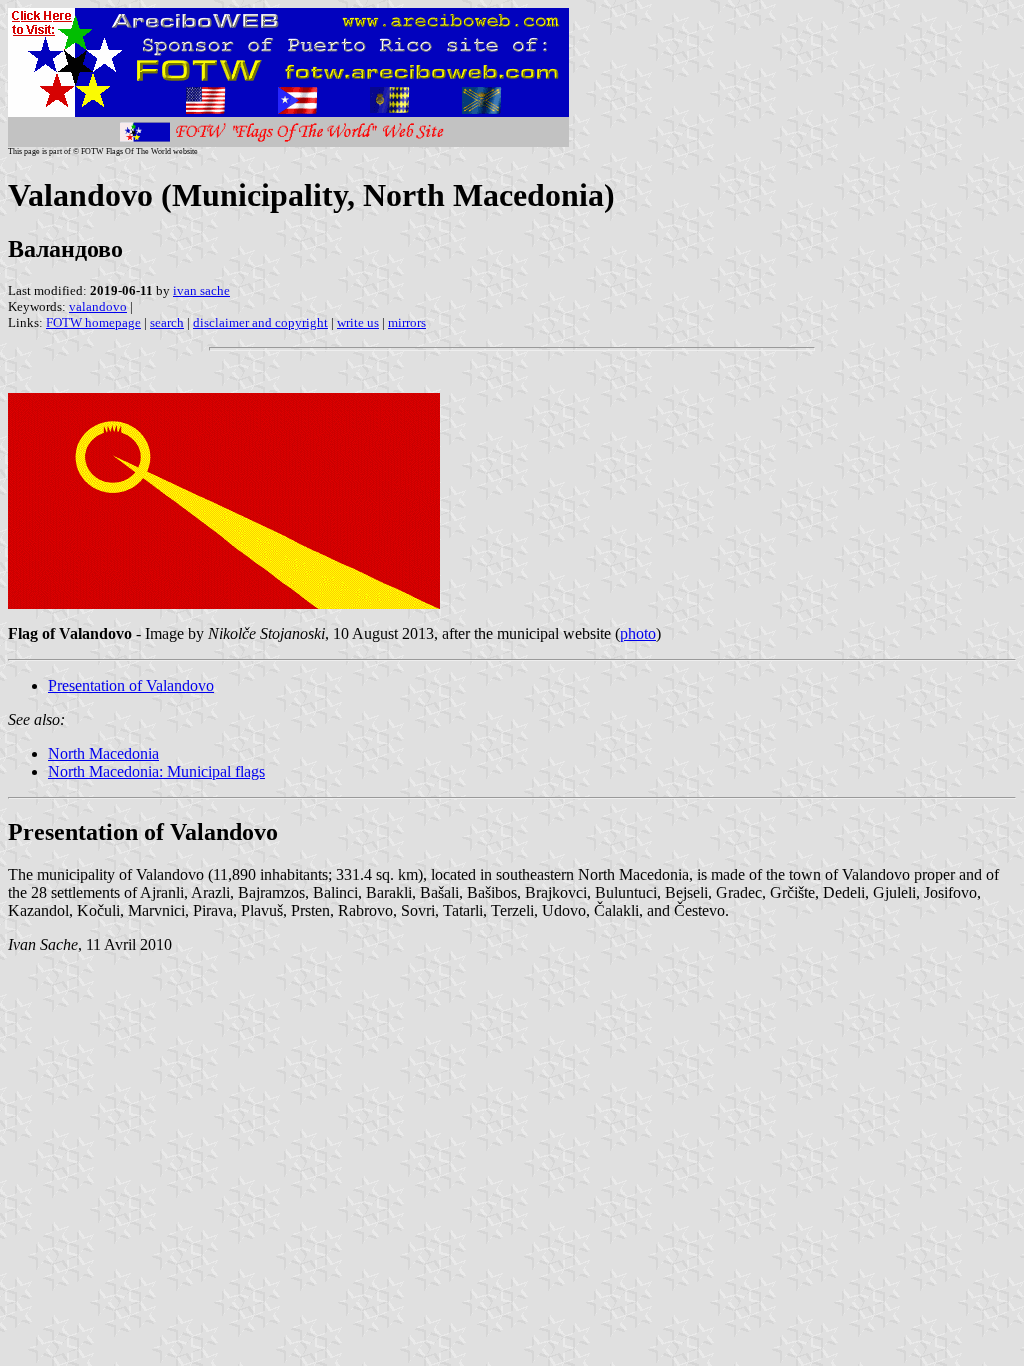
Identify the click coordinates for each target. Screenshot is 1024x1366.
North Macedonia (103, 753)
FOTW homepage (93, 322)
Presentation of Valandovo (131, 685)
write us (358, 322)
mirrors (407, 322)
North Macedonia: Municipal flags (156, 771)
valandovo (98, 306)
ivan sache (201, 290)
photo (638, 633)
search (167, 322)
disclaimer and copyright (260, 322)
